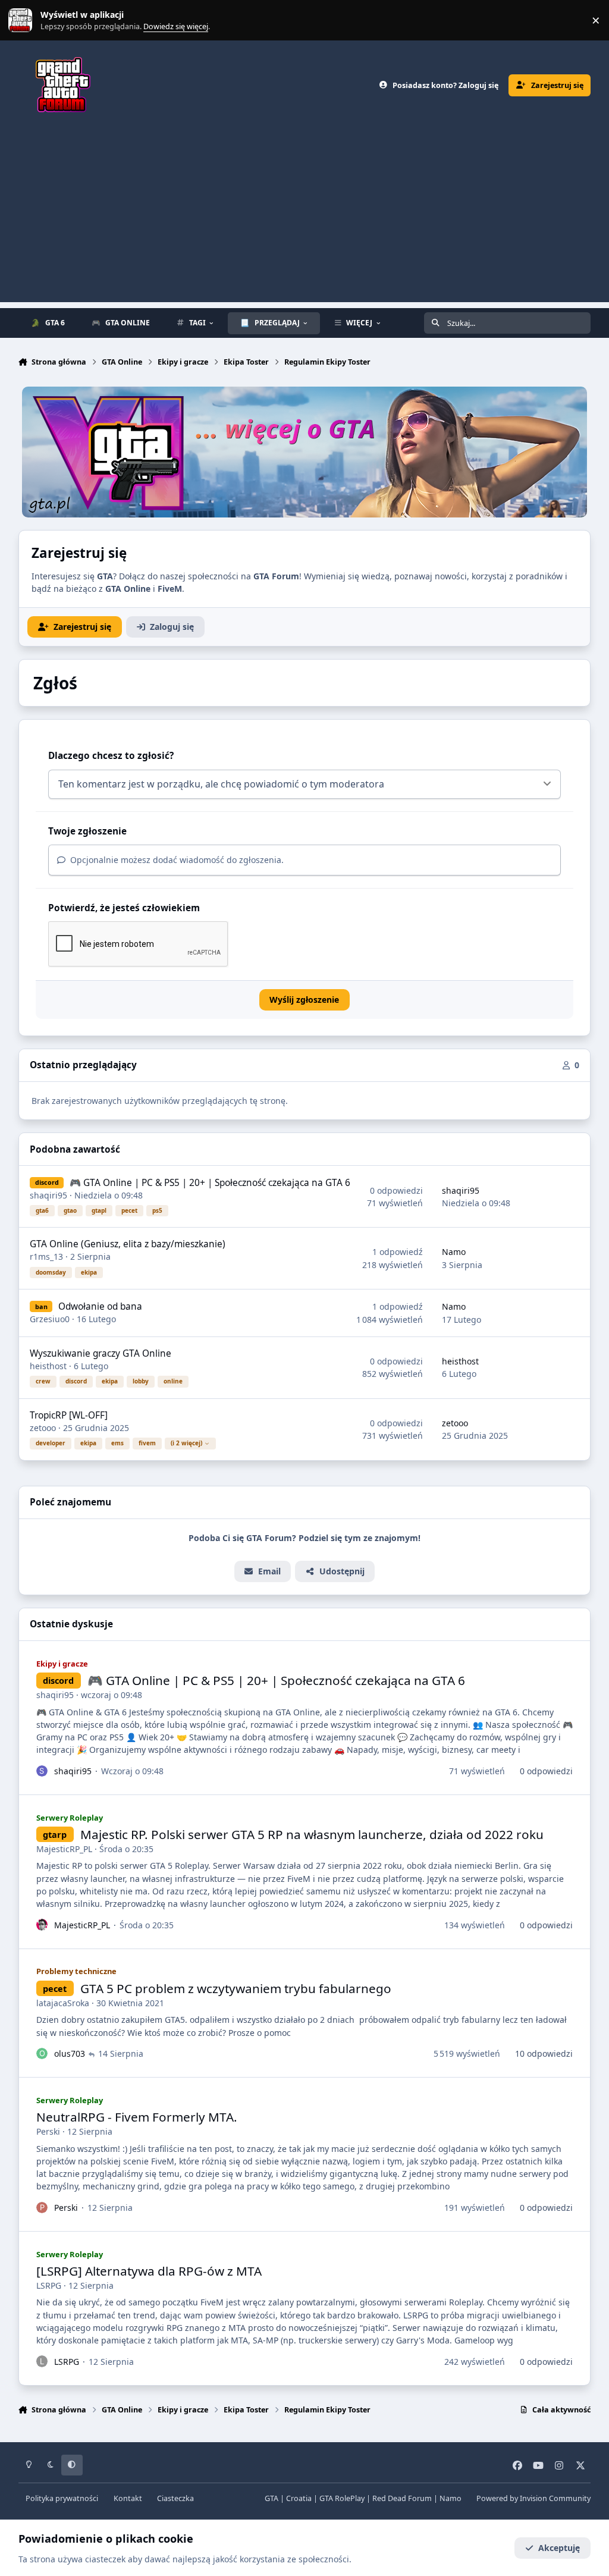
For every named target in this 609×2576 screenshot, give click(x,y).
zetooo (43, 1428)
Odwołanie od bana (100, 1306)
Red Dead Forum (402, 2498)
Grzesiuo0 (50, 1319)
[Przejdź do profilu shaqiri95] (42, 1771)
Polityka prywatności (62, 2498)
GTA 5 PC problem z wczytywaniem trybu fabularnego (236, 1988)
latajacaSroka (63, 2003)
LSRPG (49, 2285)
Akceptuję (559, 2548)
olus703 (70, 2053)
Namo (454, 1252)
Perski (48, 2131)
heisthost (48, 1366)
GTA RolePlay (342, 2498)
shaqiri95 (48, 1195)
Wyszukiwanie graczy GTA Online (101, 1353)
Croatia (299, 2498)
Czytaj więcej (26, 21)
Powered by (533, 2498)
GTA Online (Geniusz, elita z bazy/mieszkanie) (128, 1244)
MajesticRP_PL (64, 1849)
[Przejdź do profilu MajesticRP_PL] (42, 1925)
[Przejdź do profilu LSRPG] (42, 2361)
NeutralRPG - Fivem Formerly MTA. (137, 2117)
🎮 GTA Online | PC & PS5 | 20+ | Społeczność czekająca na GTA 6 (210, 1183)
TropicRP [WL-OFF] (69, 1415)
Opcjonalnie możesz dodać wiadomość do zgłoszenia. (176, 860)
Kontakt (128, 2498)
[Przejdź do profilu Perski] (42, 2208)
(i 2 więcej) (186, 1443)
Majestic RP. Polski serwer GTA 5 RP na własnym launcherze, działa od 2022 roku (312, 1834)
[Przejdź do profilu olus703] (42, 2054)
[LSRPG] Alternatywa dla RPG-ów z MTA (149, 2271)
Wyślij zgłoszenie (304, 1000)
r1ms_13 (46, 1256)
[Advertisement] (304, 219)
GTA (271, 2498)
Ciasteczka (175, 2498)
